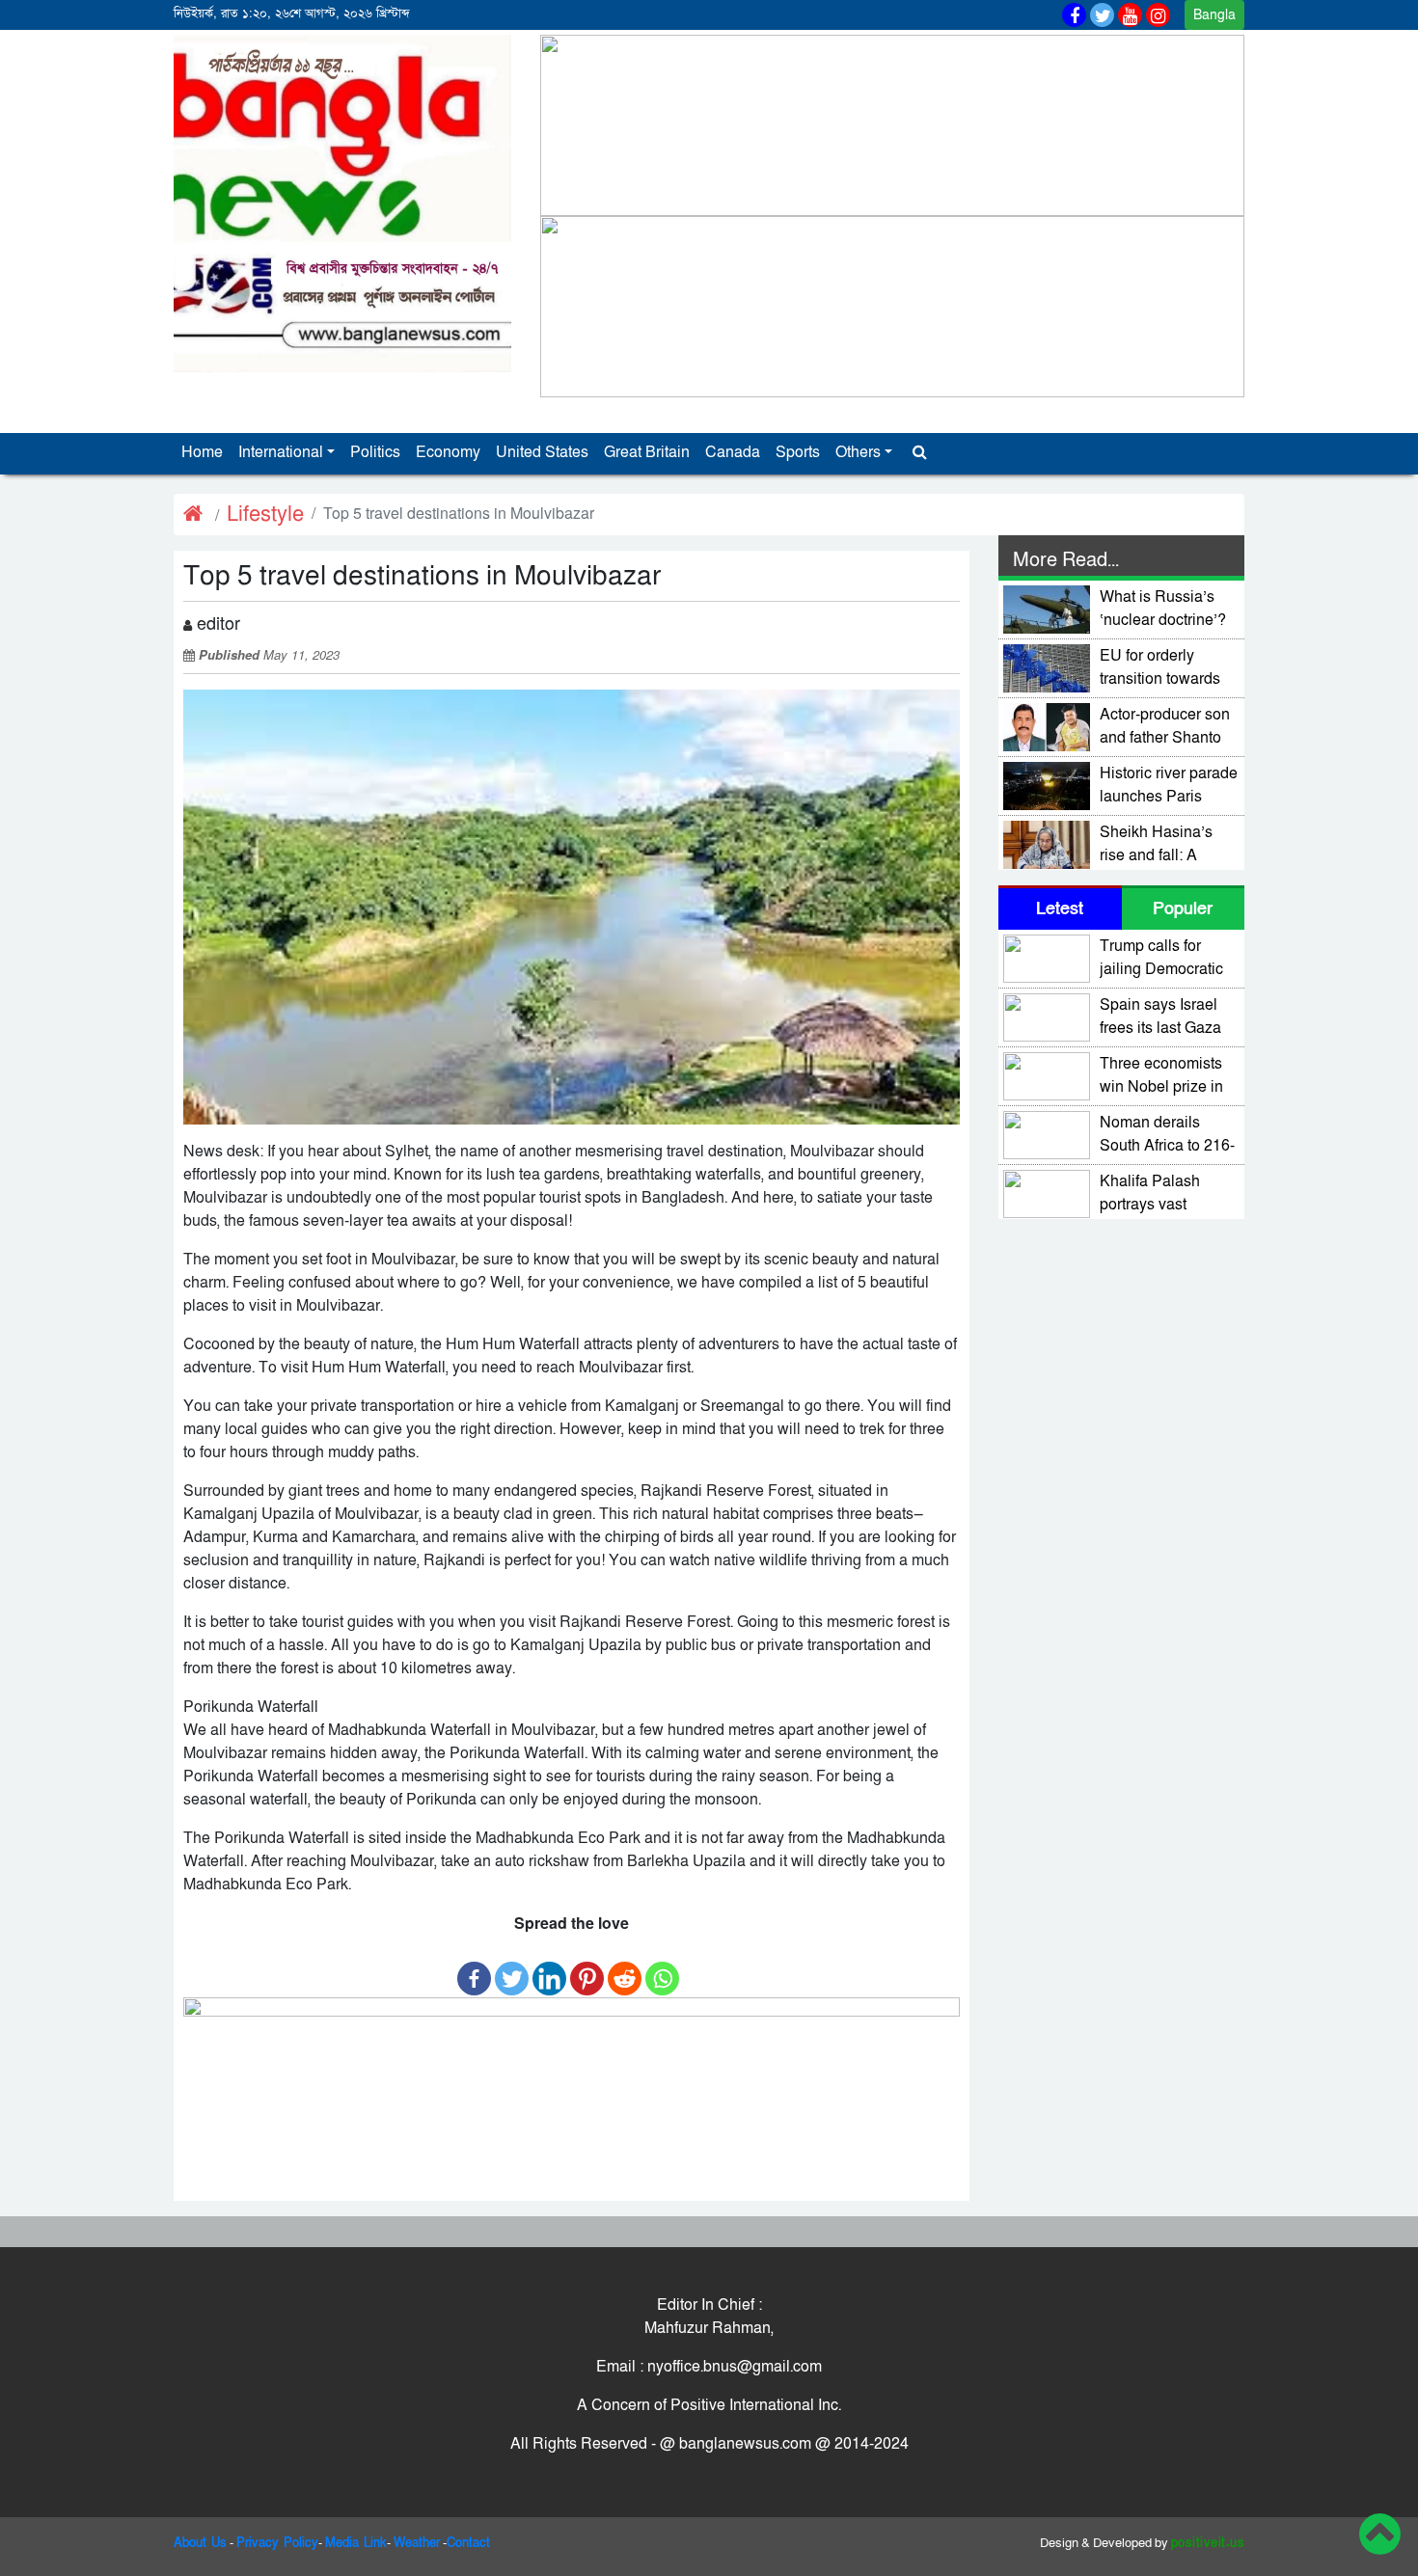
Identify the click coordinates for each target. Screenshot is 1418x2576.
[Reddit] (625, 1969)
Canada (733, 452)
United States (542, 452)
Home (202, 452)
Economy (448, 452)
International (281, 452)
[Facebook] (474, 1969)
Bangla (1214, 15)
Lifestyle (265, 515)
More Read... (1066, 560)
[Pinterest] (587, 1969)
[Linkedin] (549, 1969)
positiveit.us (1208, 2543)
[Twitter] (512, 1969)
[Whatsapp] (662, 1969)
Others (858, 452)
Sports (798, 452)
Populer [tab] (1183, 909)
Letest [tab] (1060, 909)
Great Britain (647, 452)
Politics (375, 452)
